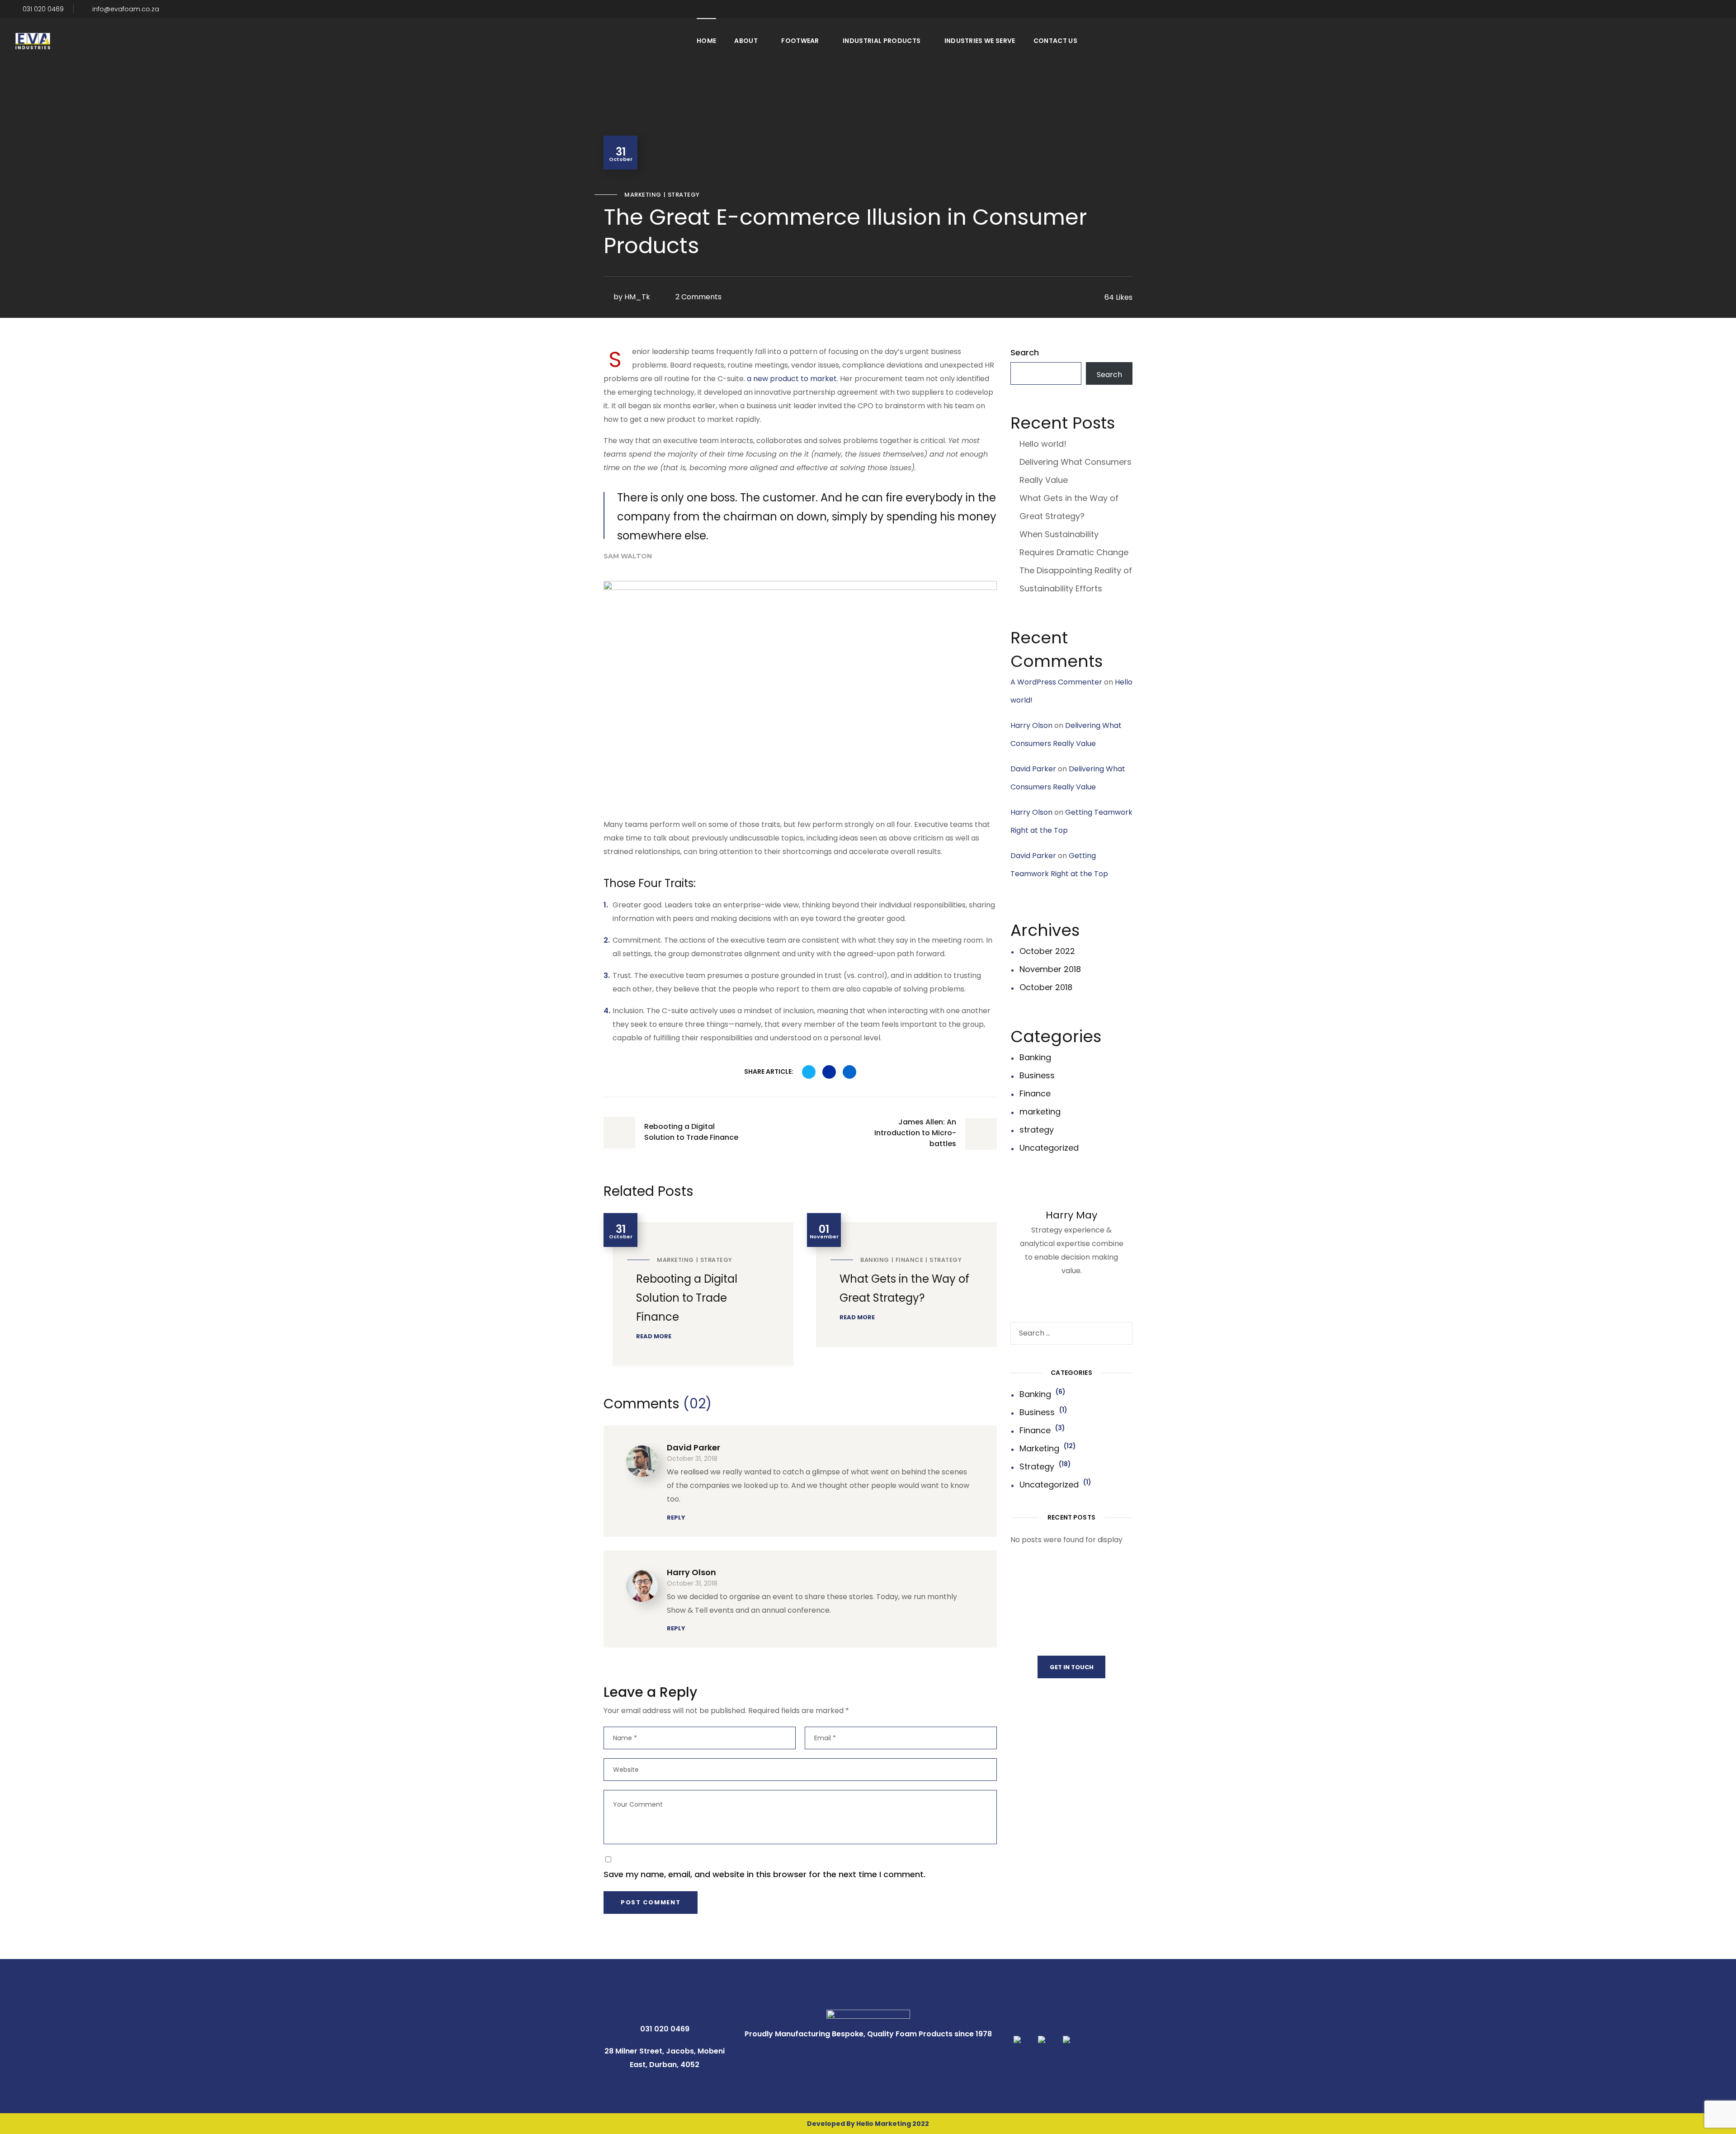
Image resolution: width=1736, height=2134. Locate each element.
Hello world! (1043, 444)
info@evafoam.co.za (126, 9)
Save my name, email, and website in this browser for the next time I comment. (764, 1874)
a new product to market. (793, 379)
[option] (698, 1289)
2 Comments (698, 297)
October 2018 (1046, 987)
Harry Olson (691, 1572)
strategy (684, 195)
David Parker (693, 1447)
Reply (676, 1518)
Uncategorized (1049, 1148)
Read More (654, 1336)
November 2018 (1050, 969)
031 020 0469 (42, 9)
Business (1037, 1075)
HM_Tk (637, 297)
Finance (910, 1260)
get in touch (1072, 1667)
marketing (643, 195)
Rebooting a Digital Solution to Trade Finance (687, 1298)
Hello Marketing (884, 2124)
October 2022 (1047, 951)
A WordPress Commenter (1056, 682)
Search (1025, 352)
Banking (875, 1260)
